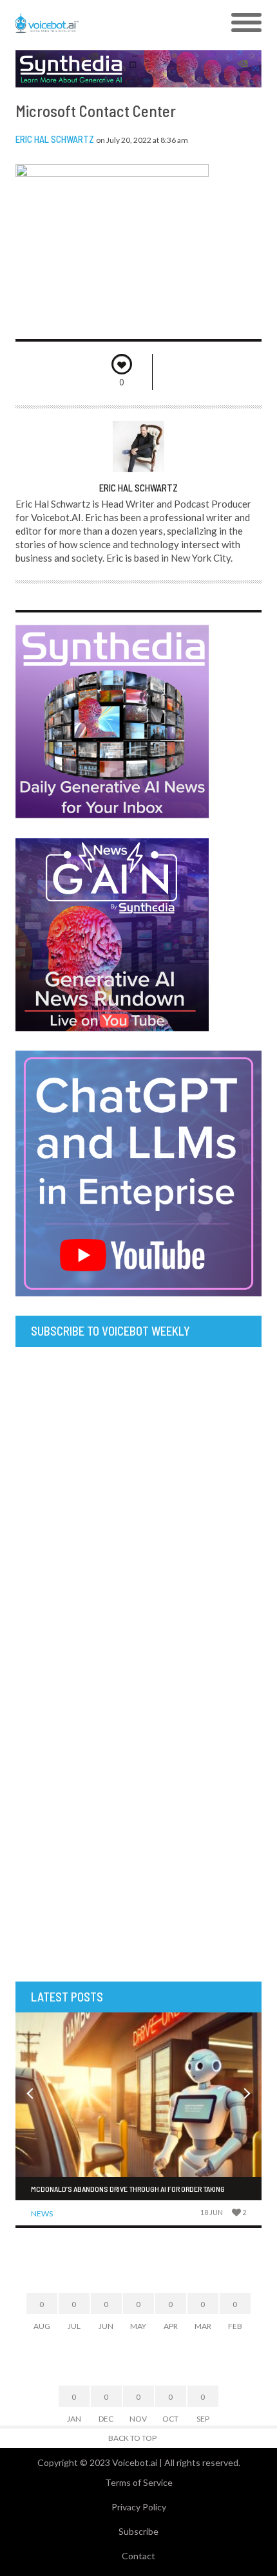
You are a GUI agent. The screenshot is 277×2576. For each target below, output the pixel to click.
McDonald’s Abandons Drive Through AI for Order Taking (128, 2189)
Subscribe (138, 2531)
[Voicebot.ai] (108, 23)
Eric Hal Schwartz (55, 139)
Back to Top (132, 2438)
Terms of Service (139, 2482)
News (42, 2213)
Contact (138, 2556)
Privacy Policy (139, 2507)
